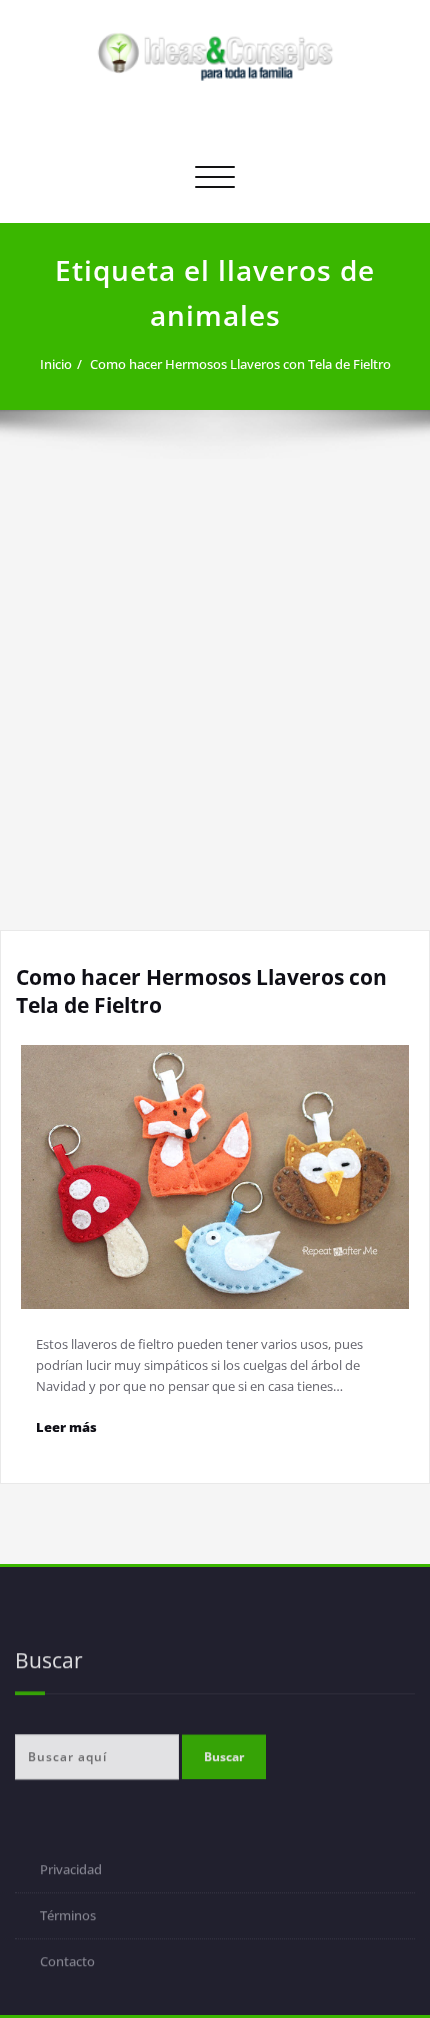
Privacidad (71, 1872)
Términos (68, 1918)
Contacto (67, 1964)
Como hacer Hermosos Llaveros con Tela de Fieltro (240, 364)
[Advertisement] (215, 705)
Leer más (66, 1427)
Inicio (56, 364)
